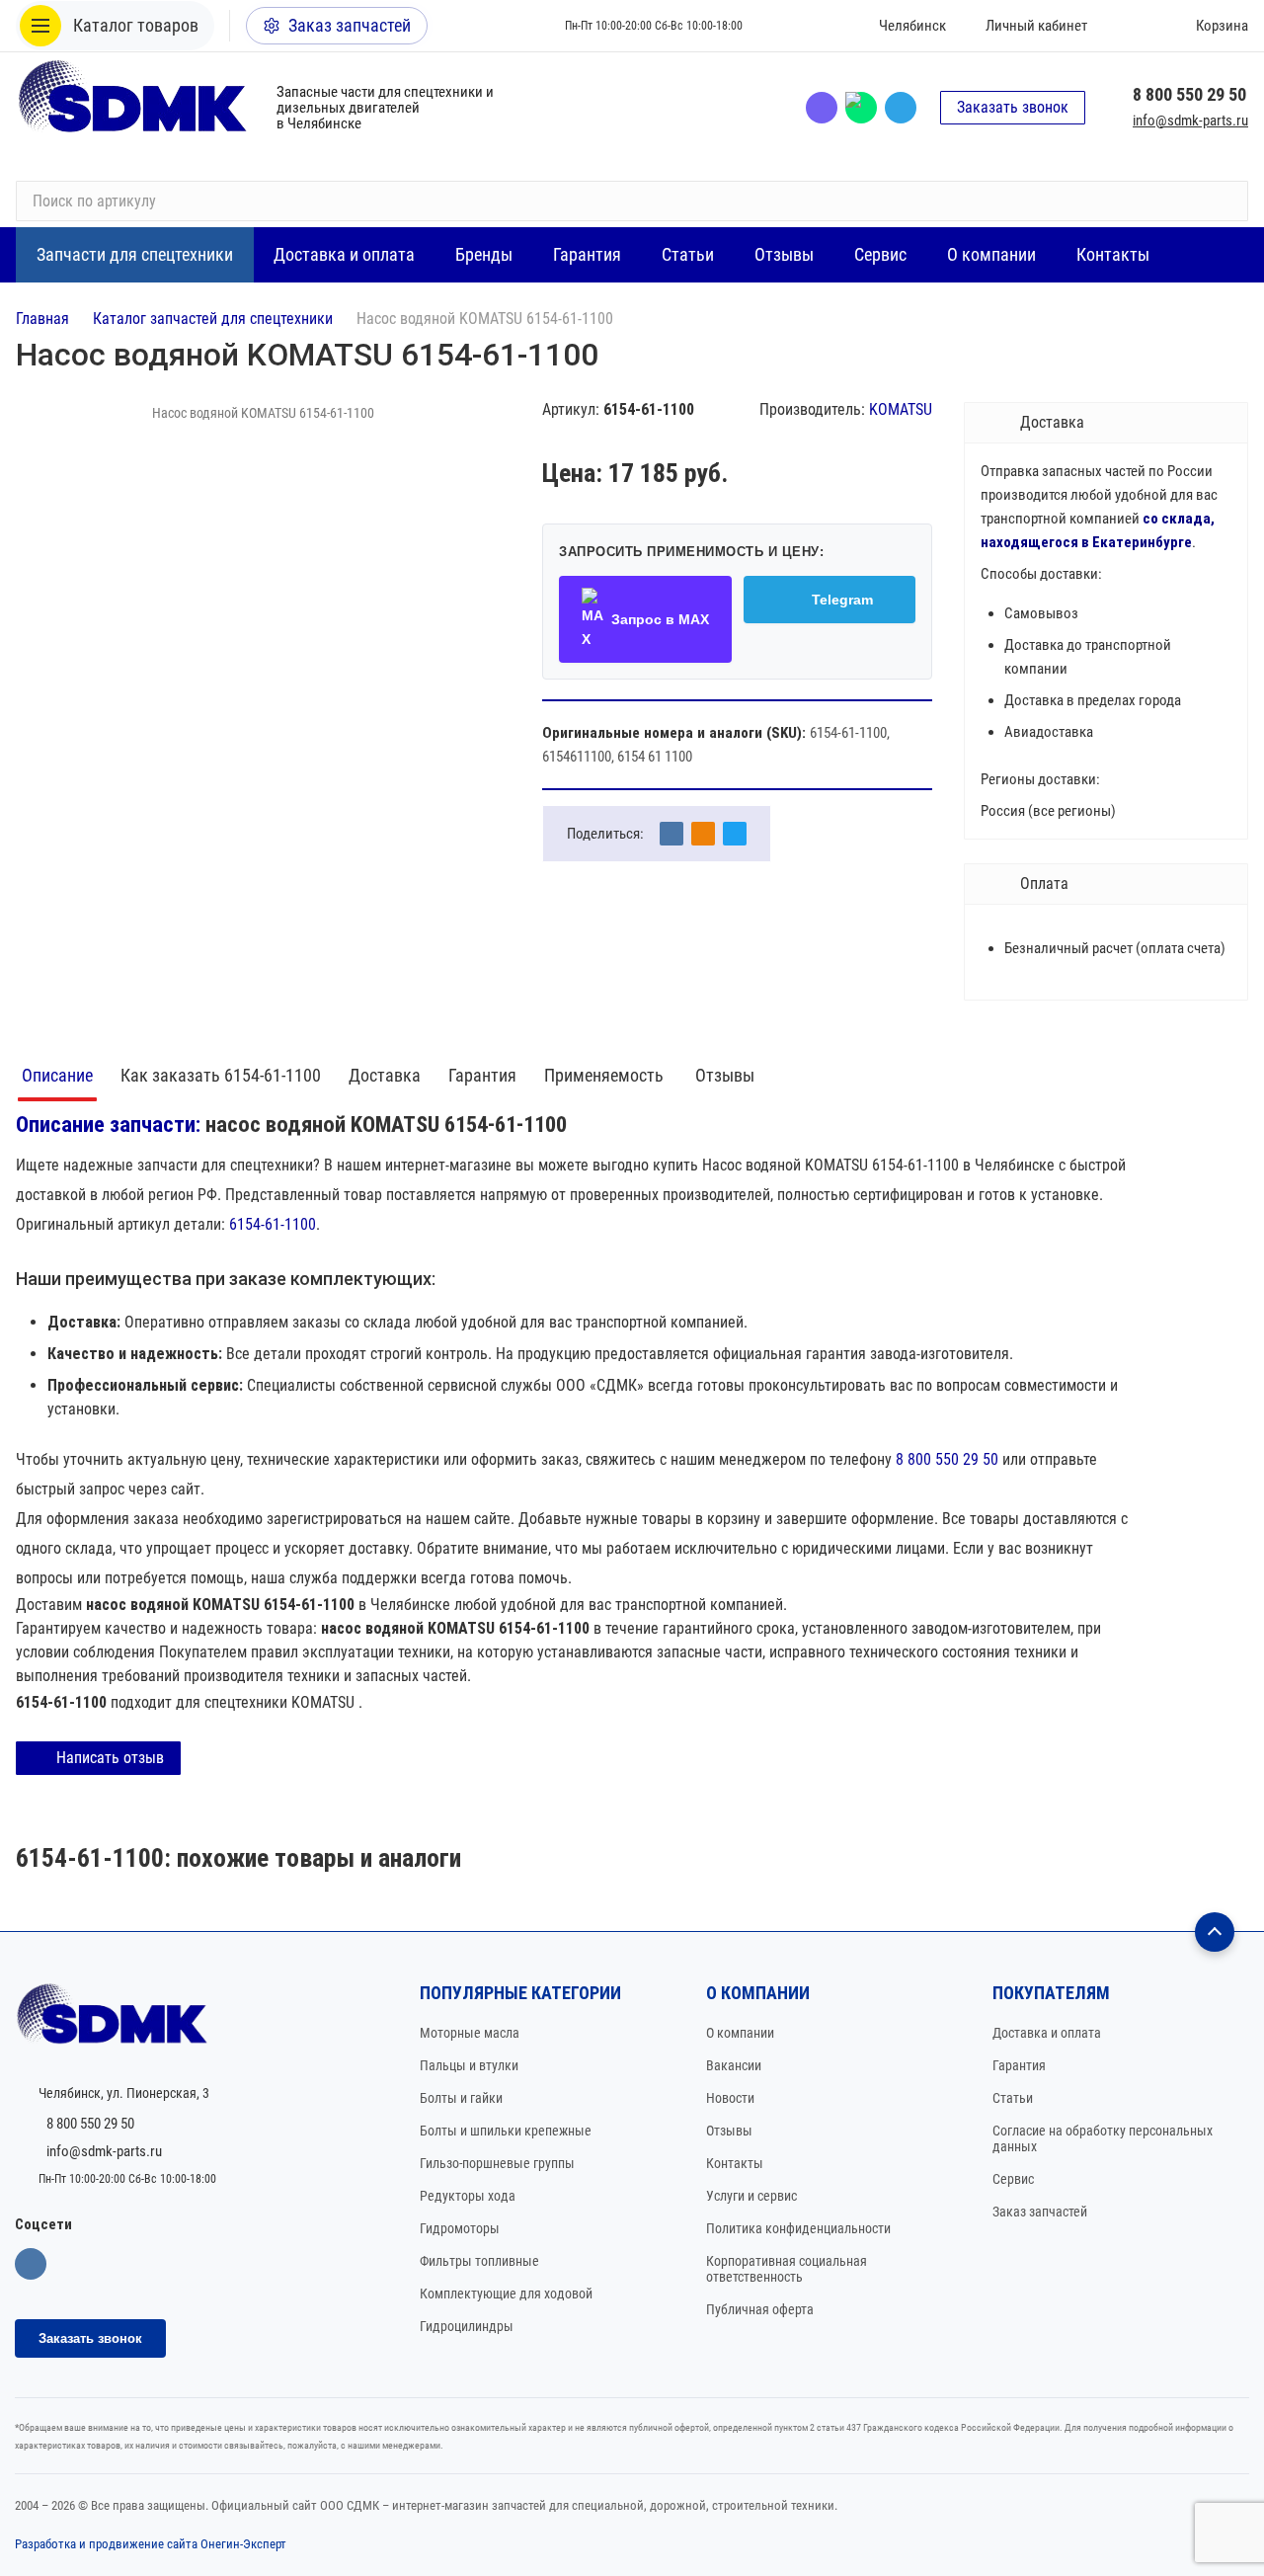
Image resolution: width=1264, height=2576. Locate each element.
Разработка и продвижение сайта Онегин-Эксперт (151, 2544)
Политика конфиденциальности (798, 2228)
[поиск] (1224, 201)
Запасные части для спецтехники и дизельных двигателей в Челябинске (385, 108)
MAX (861, 108)
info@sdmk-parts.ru (1190, 121)
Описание (57, 1075)
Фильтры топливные (479, 2261)
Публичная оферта (760, 2309)
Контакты (735, 2163)
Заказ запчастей (1040, 2212)
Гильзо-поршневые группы (497, 2163)
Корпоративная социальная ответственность (787, 2269)
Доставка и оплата (1047, 2033)
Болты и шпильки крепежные (506, 2131)
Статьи (1013, 2098)
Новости (730, 2098)
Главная (42, 319)
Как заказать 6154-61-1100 (221, 1075)
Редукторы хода (468, 2196)
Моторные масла (470, 2033)
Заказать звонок (1013, 107)
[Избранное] (1131, 26)
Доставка (385, 1075)
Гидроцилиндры (467, 2326)
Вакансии (734, 2065)
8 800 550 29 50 (1189, 94)
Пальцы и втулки (469, 2065)
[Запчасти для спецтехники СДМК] (134, 107)
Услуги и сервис (751, 2196)
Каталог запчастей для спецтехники (213, 319)
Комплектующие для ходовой (506, 2294)
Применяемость (606, 1075)
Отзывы (725, 1075)
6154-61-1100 (273, 1224)
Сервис (1013, 2179)
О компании (740, 2033)
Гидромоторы (460, 2228)
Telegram (901, 108)
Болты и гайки (461, 2098)
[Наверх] (1215, 1932)
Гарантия (482, 1075)
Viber (822, 108)
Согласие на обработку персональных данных (1103, 2138)
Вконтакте (31, 2264)
